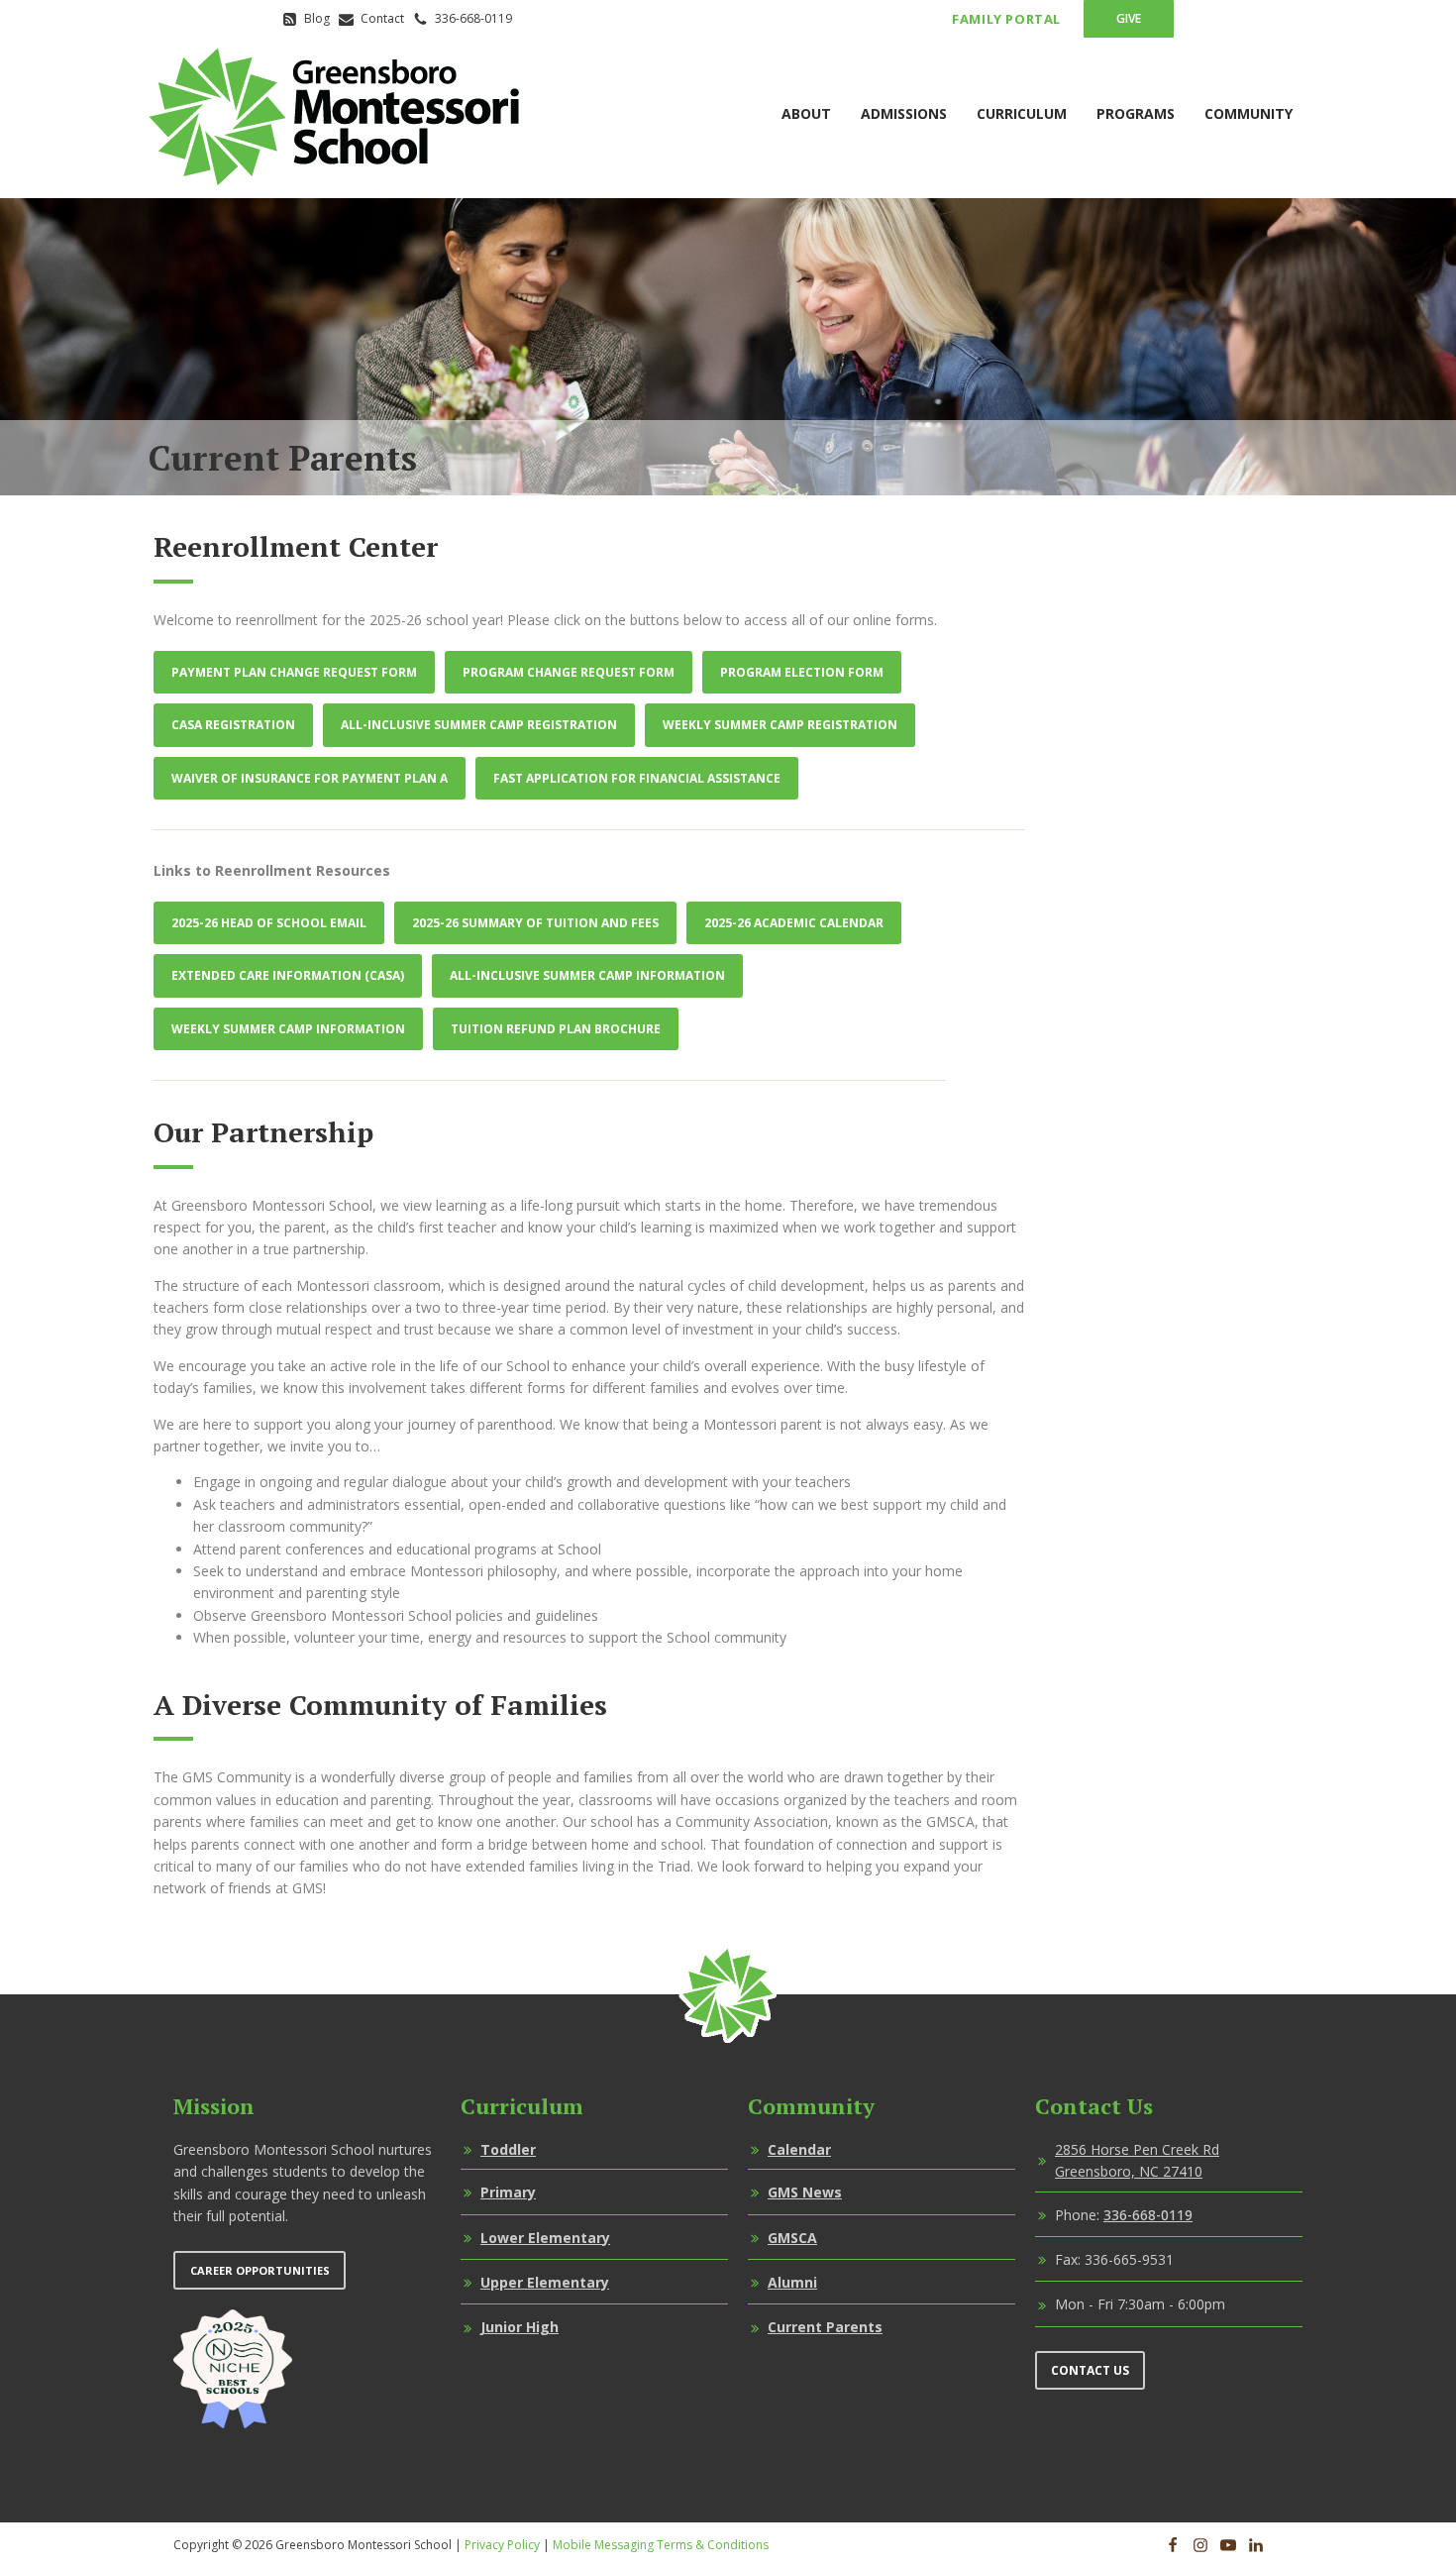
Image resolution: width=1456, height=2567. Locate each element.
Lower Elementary (545, 2238)
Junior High (520, 2327)
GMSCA (792, 2238)
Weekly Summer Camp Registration (780, 725)
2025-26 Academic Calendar (794, 923)
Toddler (508, 2149)
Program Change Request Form (569, 672)
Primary (508, 2192)
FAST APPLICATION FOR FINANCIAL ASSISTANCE (637, 778)
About (806, 113)
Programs (1136, 113)
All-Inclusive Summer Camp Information (587, 975)
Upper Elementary (545, 2282)
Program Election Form (802, 672)
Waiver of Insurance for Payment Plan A (310, 778)
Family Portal (1006, 19)
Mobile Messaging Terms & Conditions (661, 2545)
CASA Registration (233, 725)
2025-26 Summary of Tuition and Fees (535, 923)
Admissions (904, 113)
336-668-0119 (1148, 2215)
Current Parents (825, 2327)
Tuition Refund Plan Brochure (556, 1029)
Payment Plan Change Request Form (294, 672)
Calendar (799, 2149)
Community (1248, 113)
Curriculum (1022, 113)
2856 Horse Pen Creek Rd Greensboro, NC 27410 (1137, 2160)
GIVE (1129, 18)
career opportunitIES (260, 2270)
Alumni (792, 2282)
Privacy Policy (502, 2545)
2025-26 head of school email (269, 923)
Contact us (1090, 2370)
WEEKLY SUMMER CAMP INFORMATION (288, 1029)
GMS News (805, 2192)
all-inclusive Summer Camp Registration (479, 725)
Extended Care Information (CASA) (288, 975)
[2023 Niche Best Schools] (233, 2369)
